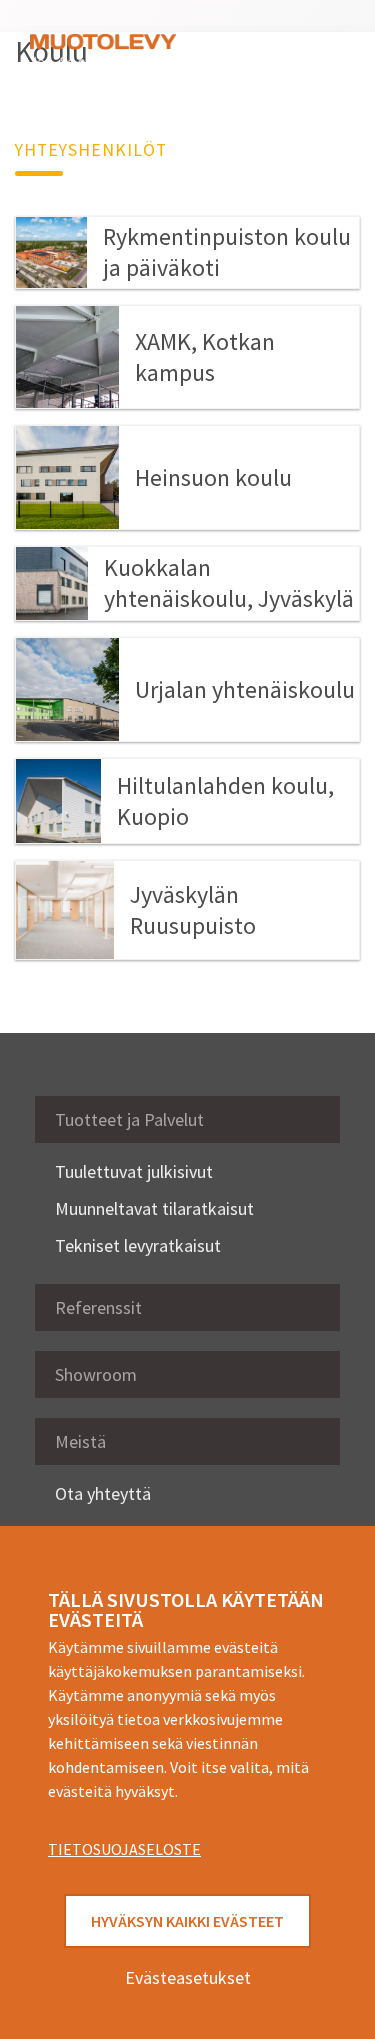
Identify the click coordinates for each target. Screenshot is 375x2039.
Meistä (80, 1441)
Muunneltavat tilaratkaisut (154, 1208)
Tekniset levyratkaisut (138, 1245)
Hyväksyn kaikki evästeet (187, 1921)
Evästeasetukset (188, 1977)
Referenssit (98, 1307)
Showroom (96, 1374)
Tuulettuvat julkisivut (134, 1171)
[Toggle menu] (315, 52)
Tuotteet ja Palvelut (129, 1119)
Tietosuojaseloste (124, 1849)
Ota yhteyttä (103, 1493)
